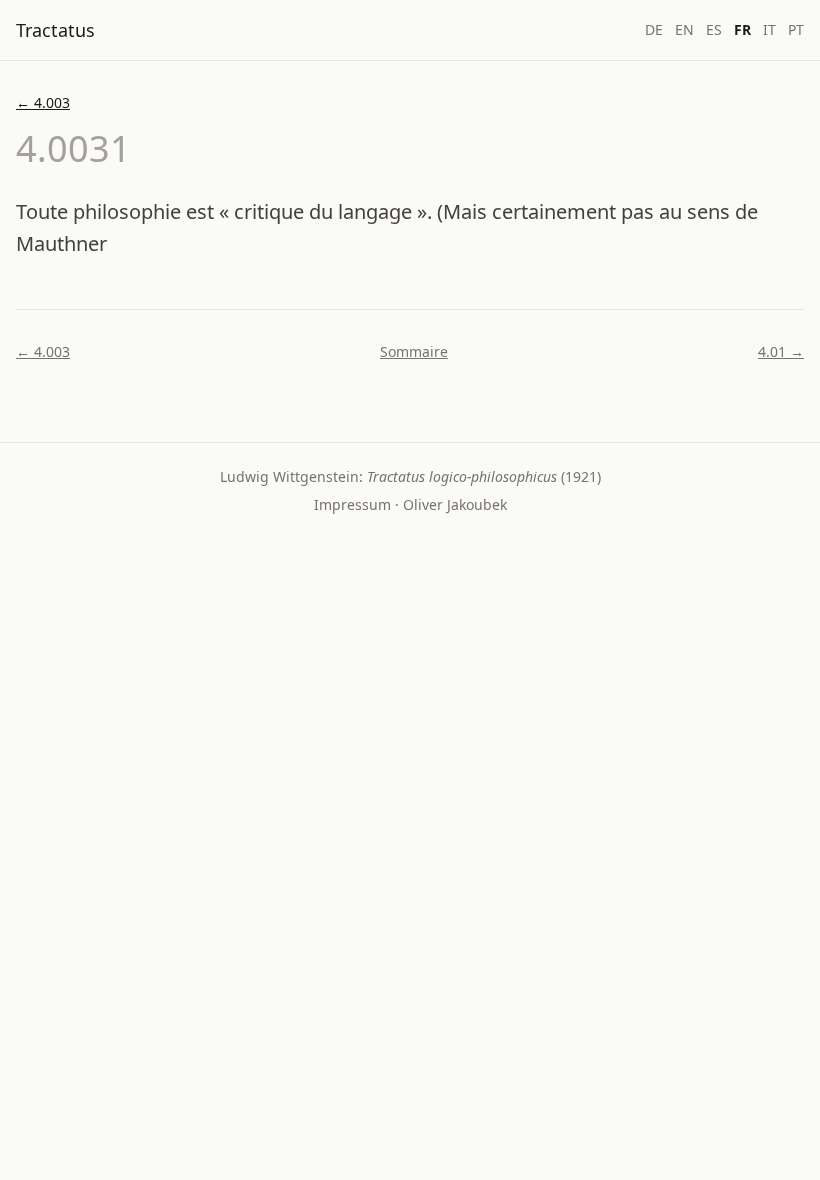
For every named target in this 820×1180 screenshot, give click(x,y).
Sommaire (414, 351)
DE (654, 29)
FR (742, 29)
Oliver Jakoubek (455, 504)
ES (714, 29)
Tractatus (55, 30)
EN (684, 29)
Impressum (352, 504)
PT (796, 29)
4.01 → (781, 351)
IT (769, 29)
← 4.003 (43, 102)
